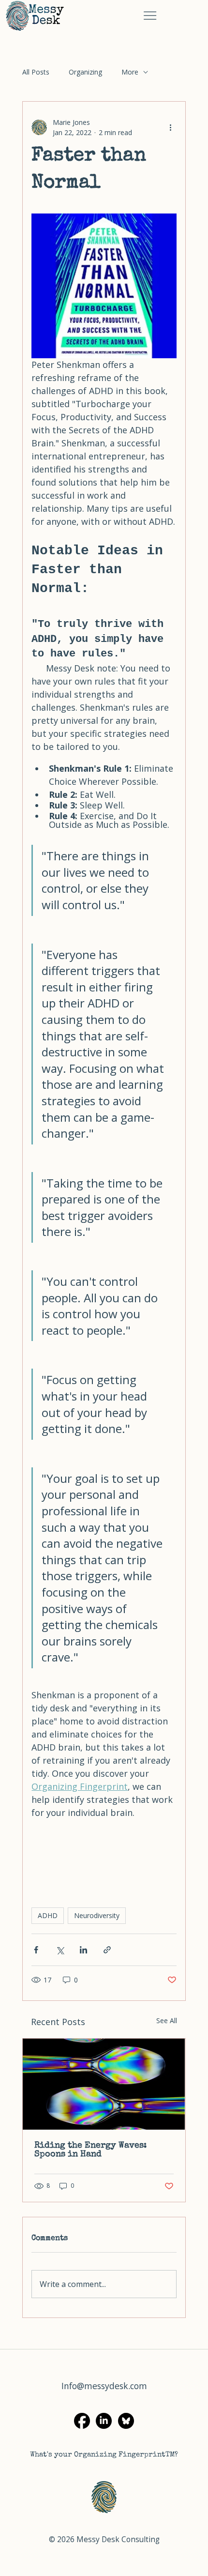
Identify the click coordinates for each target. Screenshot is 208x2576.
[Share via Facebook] (36, 1950)
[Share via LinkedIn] (83, 1950)
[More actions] (171, 127)
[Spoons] (104, 2084)
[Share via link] (107, 1950)
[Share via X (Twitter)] (60, 1950)
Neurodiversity (97, 1915)
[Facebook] (82, 2421)
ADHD (48, 1915)
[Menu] (150, 16)
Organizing (85, 72)
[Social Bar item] (126, 2421)
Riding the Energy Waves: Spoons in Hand (90, 2150)
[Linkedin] (104, 2421)
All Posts (36, 72)
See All (167, 2020)
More (130, 72)
